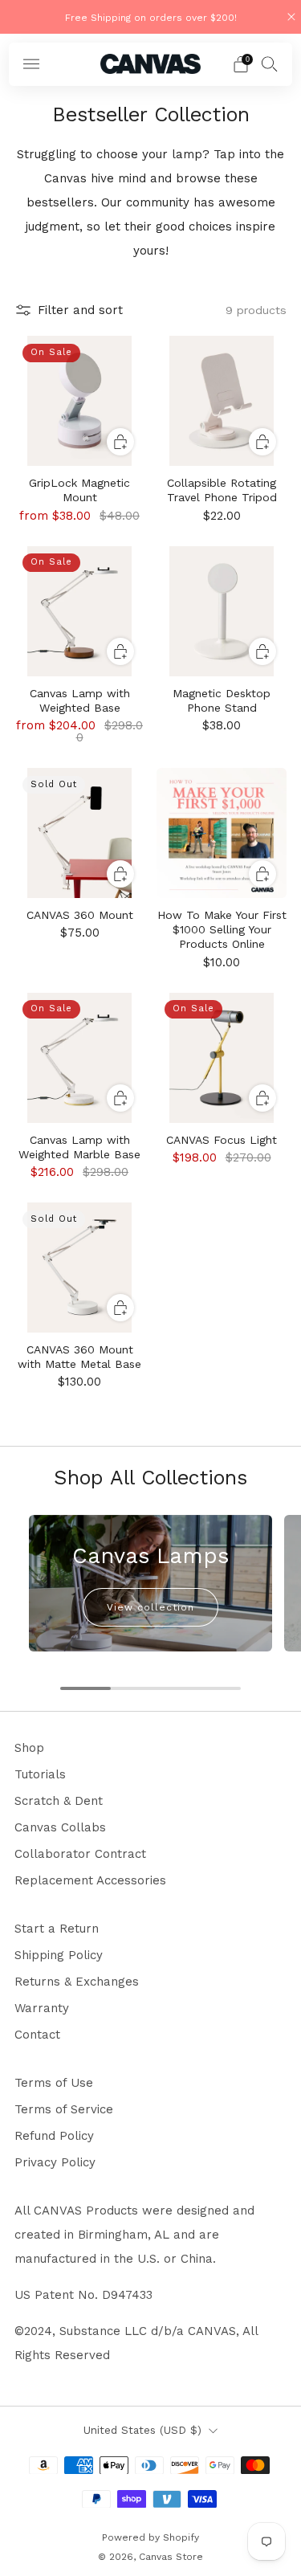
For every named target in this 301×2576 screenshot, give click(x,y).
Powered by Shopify (150, 2537)
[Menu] (31, 64)
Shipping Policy (59, 1955)
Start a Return (57, 1929)
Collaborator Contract (80, 1854)
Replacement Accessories (90, 1880)
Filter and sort (80, 310)
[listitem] (151, 17)
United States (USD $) (142, 2430)
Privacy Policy (55, 2162)
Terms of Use (54, 2083)
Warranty (42, 2008)
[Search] (270, 63)
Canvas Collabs (60, 1827)
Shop (29, 1748)
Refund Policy (54, 2136)
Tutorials (40, 1774)
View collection (150, 1607)
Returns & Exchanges (77, 1982)
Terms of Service (64, 2109)
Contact (37, 2035)
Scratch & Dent (59, 1801)
